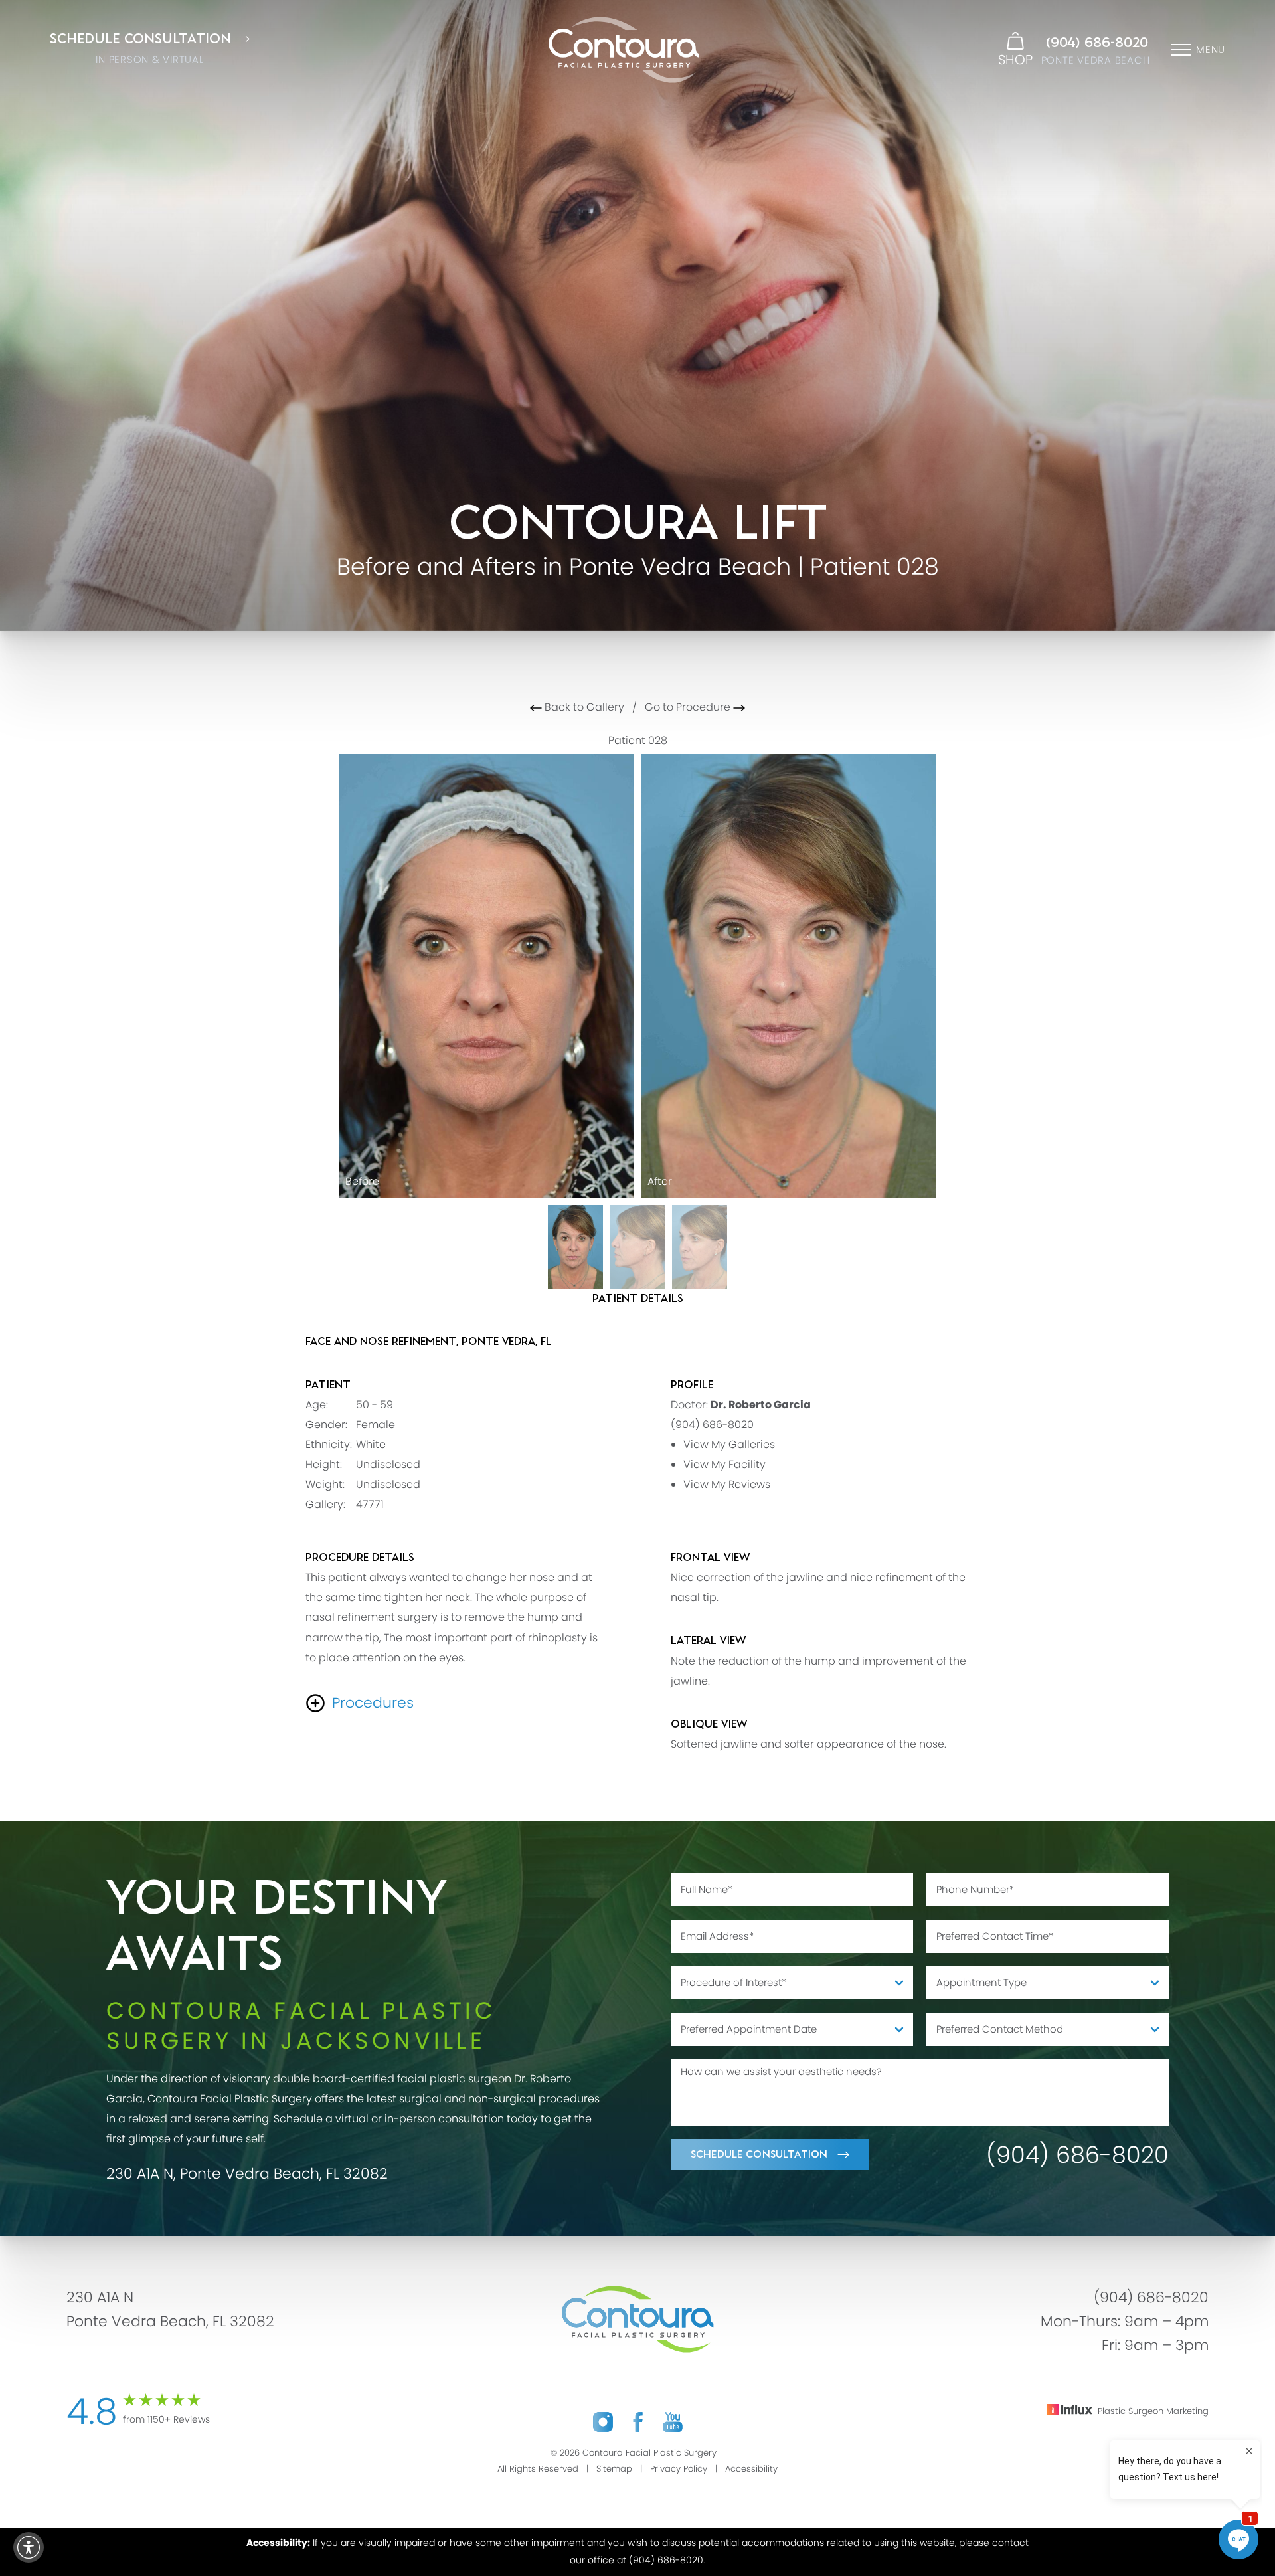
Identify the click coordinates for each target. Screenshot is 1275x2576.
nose (542, 1577)
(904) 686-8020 (1097, 43)
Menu (1211, 49)
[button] (29, 2547)
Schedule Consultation (759, 2155)
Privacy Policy (679, 2469)
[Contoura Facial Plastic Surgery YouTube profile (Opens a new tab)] (673, 2422)
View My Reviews (727, 1484)
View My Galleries (729, 1444)
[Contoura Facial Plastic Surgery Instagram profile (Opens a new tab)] (603, 2422)
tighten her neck (427, 1597)
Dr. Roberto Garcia (761, 1405)
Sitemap (614, 2469)
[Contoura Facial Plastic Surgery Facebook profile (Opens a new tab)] (638, 2422)
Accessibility (751, 2469)
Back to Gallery (583, 707)
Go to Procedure (689, 707)
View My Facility (724, 1464)
